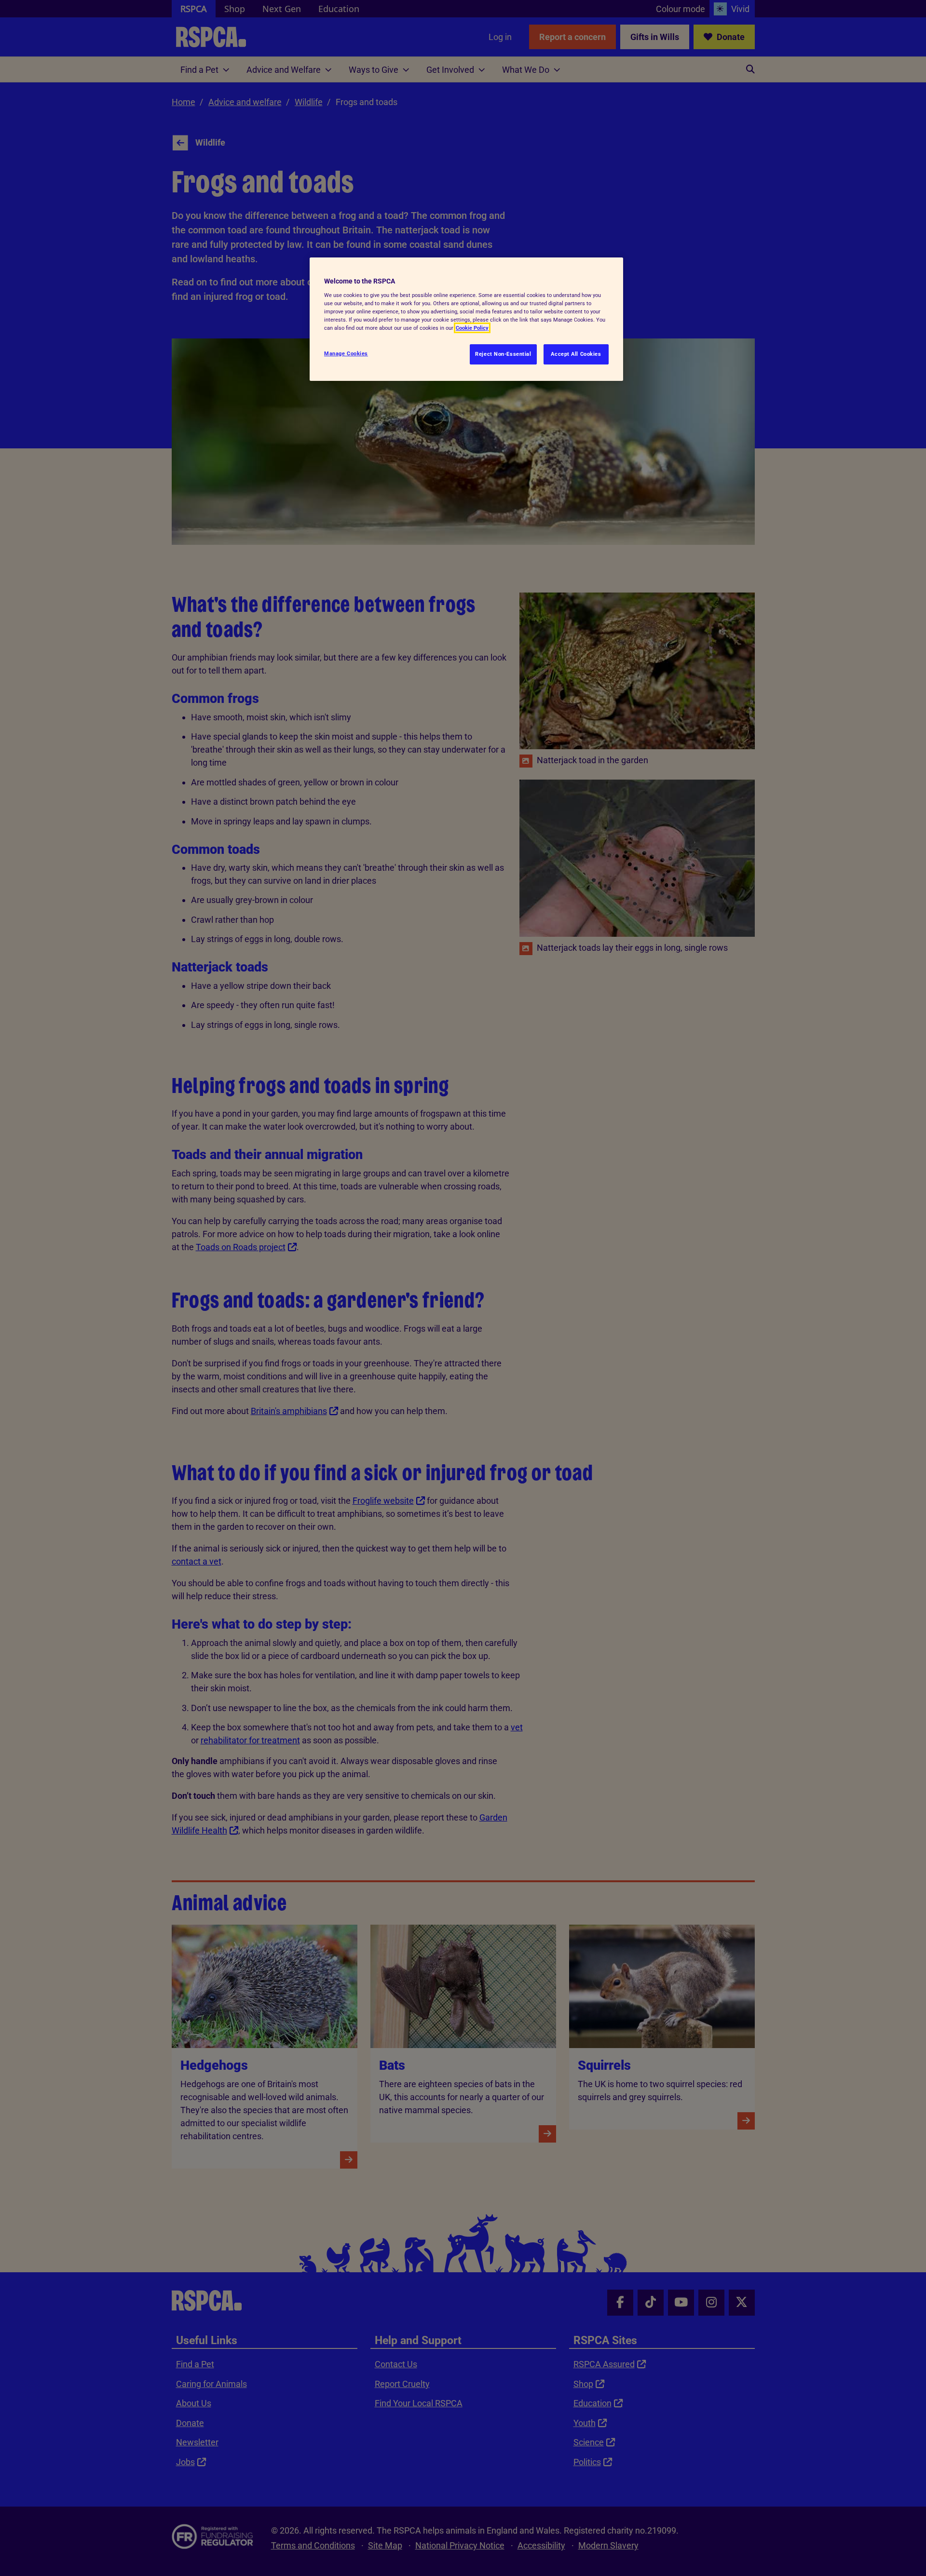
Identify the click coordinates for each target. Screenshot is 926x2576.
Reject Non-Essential (503, 354)
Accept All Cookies (576, 354)
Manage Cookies (346, 353)
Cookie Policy (472, 328)
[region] (466, 319)
